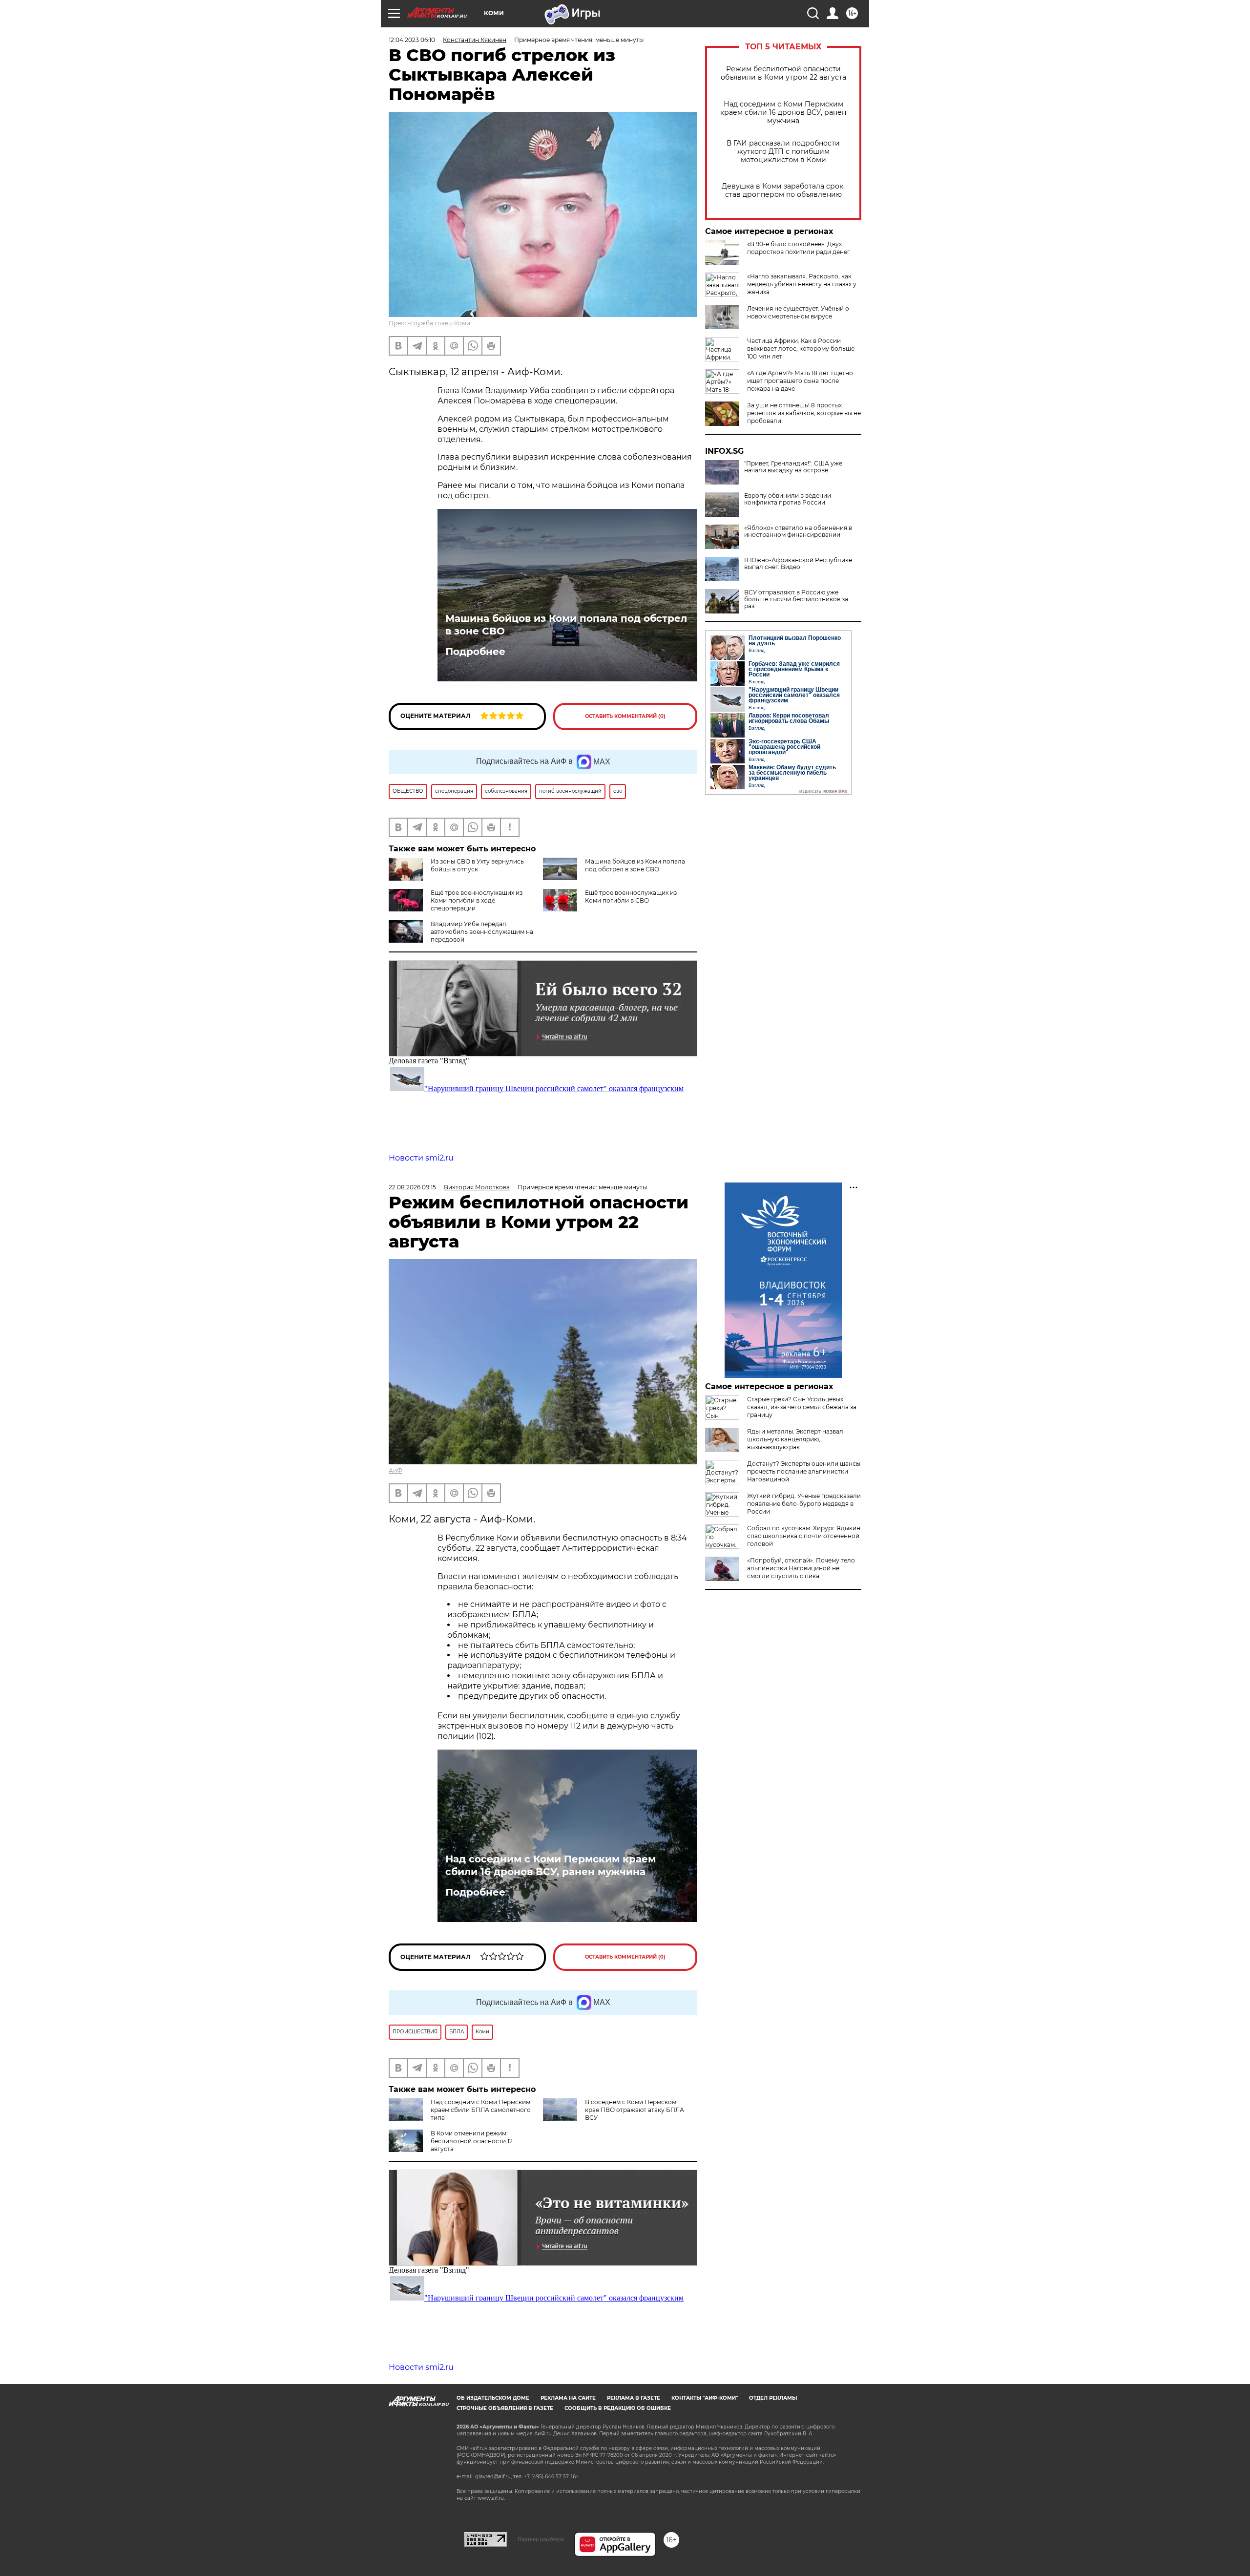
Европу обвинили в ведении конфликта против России (788, 499)
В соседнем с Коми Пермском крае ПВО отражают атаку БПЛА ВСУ (635, 2110)
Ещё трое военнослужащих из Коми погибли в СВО (631, 897)
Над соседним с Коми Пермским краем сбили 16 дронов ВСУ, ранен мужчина (783, 113)
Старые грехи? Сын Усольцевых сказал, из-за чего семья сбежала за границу (802, 1407)
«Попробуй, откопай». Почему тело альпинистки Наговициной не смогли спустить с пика (801, 1568)
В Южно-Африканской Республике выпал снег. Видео (798, 564)
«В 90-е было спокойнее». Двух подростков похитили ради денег (799, 248)
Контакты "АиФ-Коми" (705, 2398)
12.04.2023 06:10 (412, 40)
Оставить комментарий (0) (625, 716)
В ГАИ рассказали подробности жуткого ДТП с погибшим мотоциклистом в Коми (783, 152)
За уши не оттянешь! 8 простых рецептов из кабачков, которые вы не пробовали (804, 413)
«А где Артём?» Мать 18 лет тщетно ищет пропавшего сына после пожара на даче (800, 381)
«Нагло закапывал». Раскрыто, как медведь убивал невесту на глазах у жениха (802, 284)
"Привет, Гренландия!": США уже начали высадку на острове (793, 467)
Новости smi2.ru (421, 1158)
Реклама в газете (634, 2398)
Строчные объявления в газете (505, 2408)
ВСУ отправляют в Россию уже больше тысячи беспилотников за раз (796, 599)
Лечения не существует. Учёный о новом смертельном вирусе (798, 312)
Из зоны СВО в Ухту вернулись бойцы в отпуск (477, 865)
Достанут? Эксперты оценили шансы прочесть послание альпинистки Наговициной (804, 1471)
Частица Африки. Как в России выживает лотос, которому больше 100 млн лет (801, 348)
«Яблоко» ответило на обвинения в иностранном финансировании (798, 531)
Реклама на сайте (568, 2398)
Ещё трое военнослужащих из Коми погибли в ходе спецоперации (477, 900)
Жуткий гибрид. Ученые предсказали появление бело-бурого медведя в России (804, 1504)
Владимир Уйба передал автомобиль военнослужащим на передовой (482, 932)
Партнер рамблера (541, 2539)
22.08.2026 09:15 (412, 1187)
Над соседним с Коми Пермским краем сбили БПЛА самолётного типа (481, 2110)
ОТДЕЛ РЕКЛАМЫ (773, 2398)
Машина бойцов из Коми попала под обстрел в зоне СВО (566, 625)
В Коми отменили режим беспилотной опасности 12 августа (472, 2141)
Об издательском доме (493, 2398)
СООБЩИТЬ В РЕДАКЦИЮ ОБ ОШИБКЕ (618, 2408)
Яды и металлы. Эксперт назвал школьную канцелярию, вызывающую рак (795, 1439)
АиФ (396, 1470)
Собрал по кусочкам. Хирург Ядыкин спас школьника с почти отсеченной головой (804, 1536)
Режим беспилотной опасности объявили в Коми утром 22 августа (783, 73)
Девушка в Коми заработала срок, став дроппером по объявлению (783, 190)
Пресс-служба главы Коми (429, 323)
